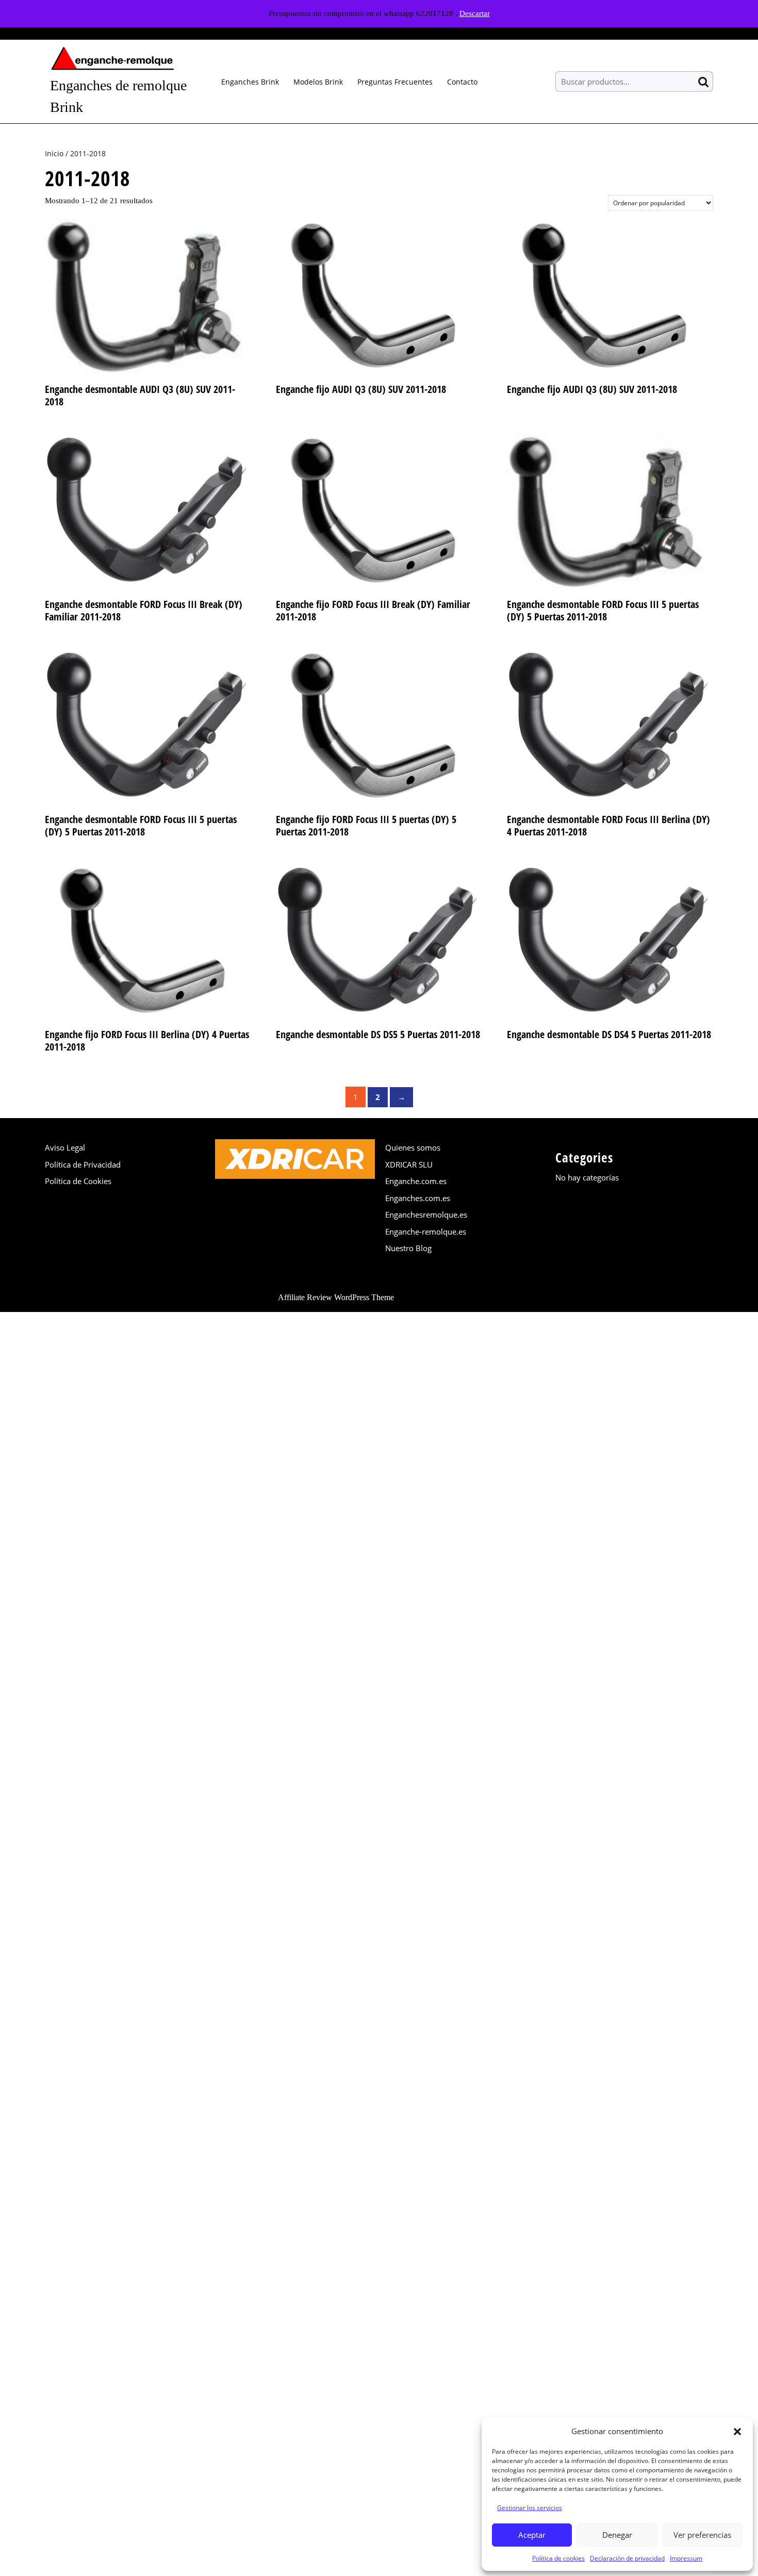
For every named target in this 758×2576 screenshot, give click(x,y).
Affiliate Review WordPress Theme (336, 1297)
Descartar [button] (475, 13)
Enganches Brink (250, 82)
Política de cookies (558, 2558)
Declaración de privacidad (627, 2558)
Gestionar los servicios (530, 2508)
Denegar (617, 2535)
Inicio (54, 153)
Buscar (705, 82)
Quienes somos (413, 1147)
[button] (737, 2431)
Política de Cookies (78, 1181)
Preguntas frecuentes (395, 82)
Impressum (686, 2558)
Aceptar (532, 2535)
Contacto (462, 82)
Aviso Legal (65, 1147)
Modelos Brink (318, 82)
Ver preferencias (702, 2535)
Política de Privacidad (83, 1164)
